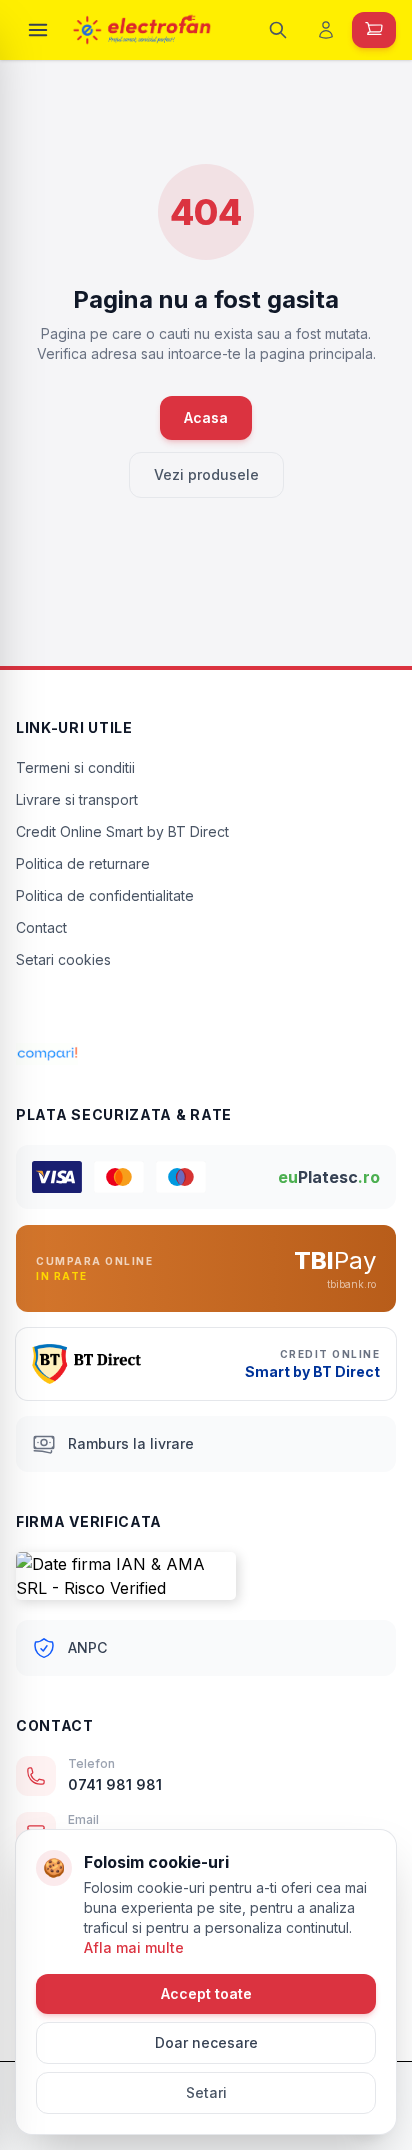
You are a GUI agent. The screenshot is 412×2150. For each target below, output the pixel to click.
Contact (41, 927)
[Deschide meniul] (38, 30)
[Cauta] (278, 30)
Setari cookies (63, 959)
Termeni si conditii (75, 767)
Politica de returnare (83, 863)
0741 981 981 (115, 1784)
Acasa (206, 417)
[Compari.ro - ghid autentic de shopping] (206, 1012)
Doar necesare (206, 2042)
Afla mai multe (134, 1947)
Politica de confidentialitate (105, 895)
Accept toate (206, 1993)
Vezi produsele (206, 474)
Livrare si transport (77, 799)
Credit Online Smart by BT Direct (122, 831)
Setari (206, 2092)
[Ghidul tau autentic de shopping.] (206, 1054)
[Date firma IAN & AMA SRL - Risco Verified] (206, 1576)
